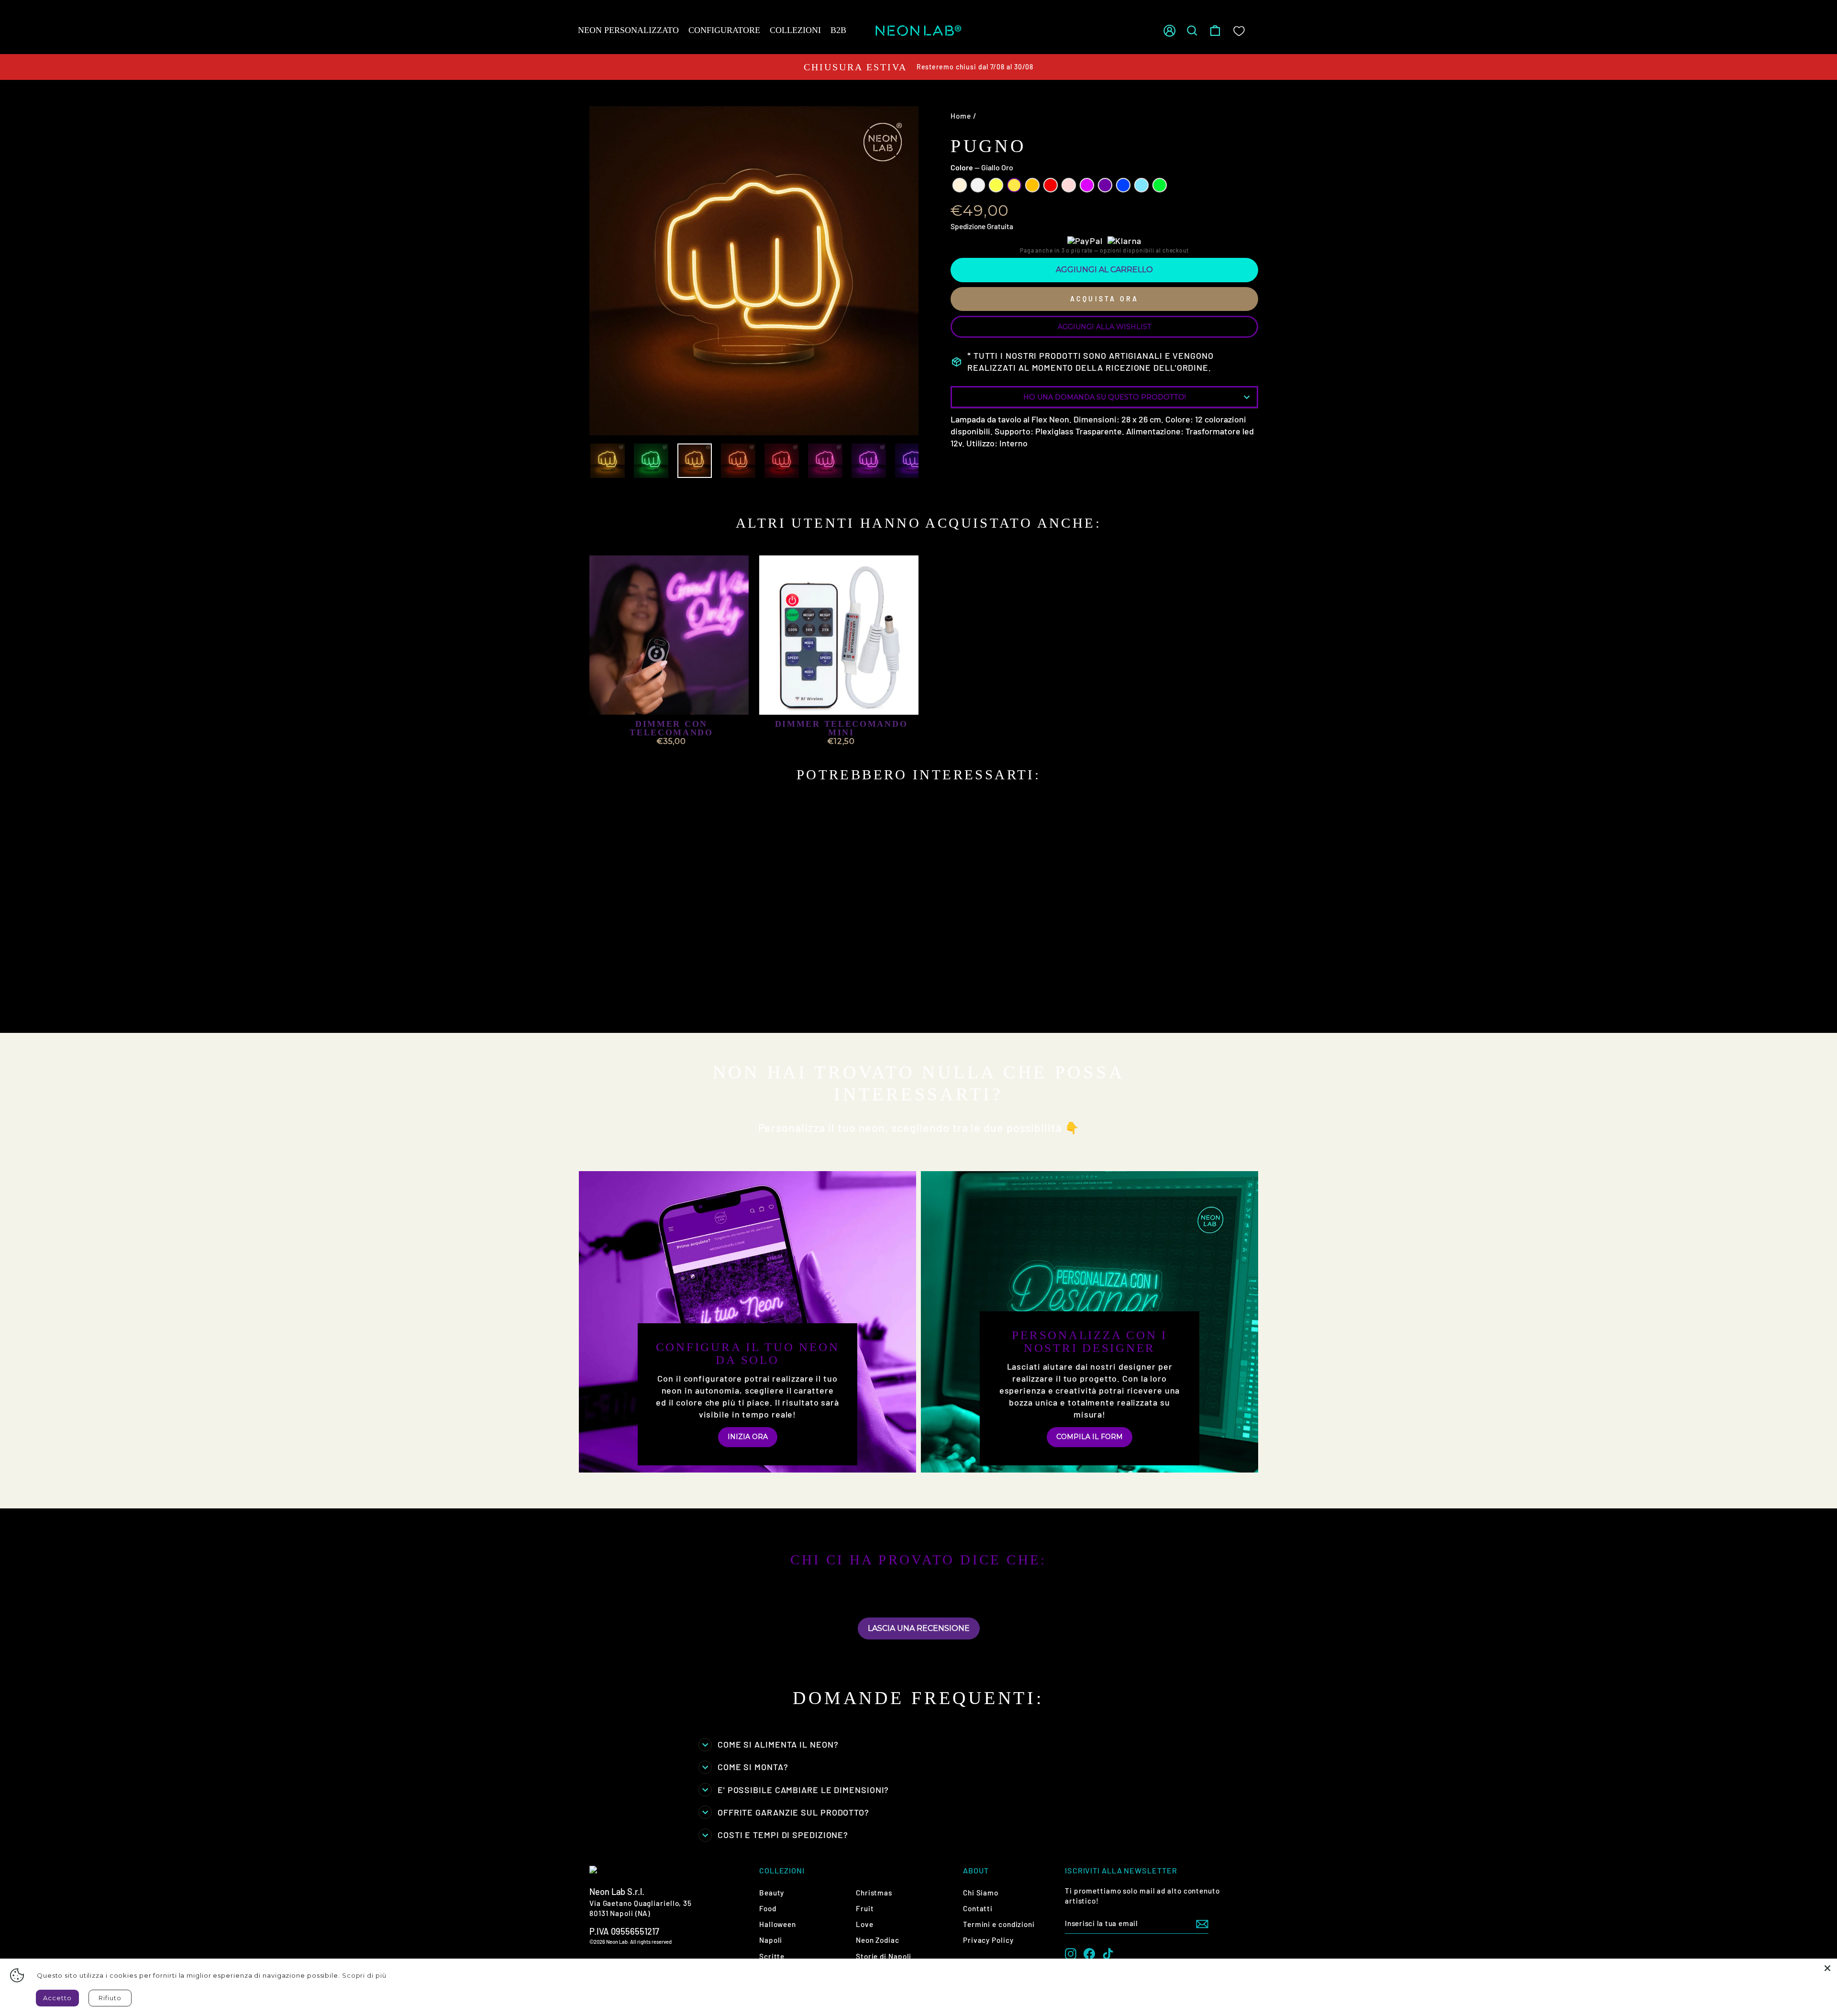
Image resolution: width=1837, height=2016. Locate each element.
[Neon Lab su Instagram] (1071, 1954)
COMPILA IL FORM (1090, 1437)
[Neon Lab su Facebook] (1089, 1954)
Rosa (1069, 185)
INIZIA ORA (748, 1437)
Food (768, 1908)
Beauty (772, 1893)
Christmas (874, 1893)
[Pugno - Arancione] (652, 1001)
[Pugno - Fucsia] (691, 1001)
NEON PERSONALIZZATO (628, 30)
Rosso (1051, 185)
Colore (982, 167)
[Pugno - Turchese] (730, 1001)
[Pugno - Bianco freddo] (614, 1001)
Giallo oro (1014, 185)
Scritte (772, 1956)
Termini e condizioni (999, 1924)
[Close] (1827, 1968)
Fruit (865, 1908)
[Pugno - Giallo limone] (626, 1001)
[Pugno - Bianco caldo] (601, 1001)
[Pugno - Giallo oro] (639, 1001)
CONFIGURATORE (724, 30)
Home (961, 116)
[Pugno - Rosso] (665, 1001)
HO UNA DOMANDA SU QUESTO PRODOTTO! (1105, 397)
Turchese (1141, 185)
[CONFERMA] (1202, 1924)
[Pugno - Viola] (704, 1001)
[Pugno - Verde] (601, 1012)
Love (865, 1924)
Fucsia (1087, 185)
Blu (1123, 185)
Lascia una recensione (919, 1628)
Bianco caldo (960, 185)
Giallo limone (996, 185)
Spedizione (968, 226)
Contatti (978, 1908)
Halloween (778, 1924)
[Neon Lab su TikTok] (1108, 1954)
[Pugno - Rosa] (678, 1001)
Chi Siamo (981, 1893)
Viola (1105, 185)
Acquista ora (1104, 299)
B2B (838, 30)
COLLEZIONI (795, 30)
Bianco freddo (978, 185)
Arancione (1032, 185)
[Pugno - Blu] (717, 1001)
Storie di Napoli (884, 1956)
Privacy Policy (988, 1940)
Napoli (771, 1940)
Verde (1160, 185)
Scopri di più (364, 1975)
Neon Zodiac (878, 1940)
